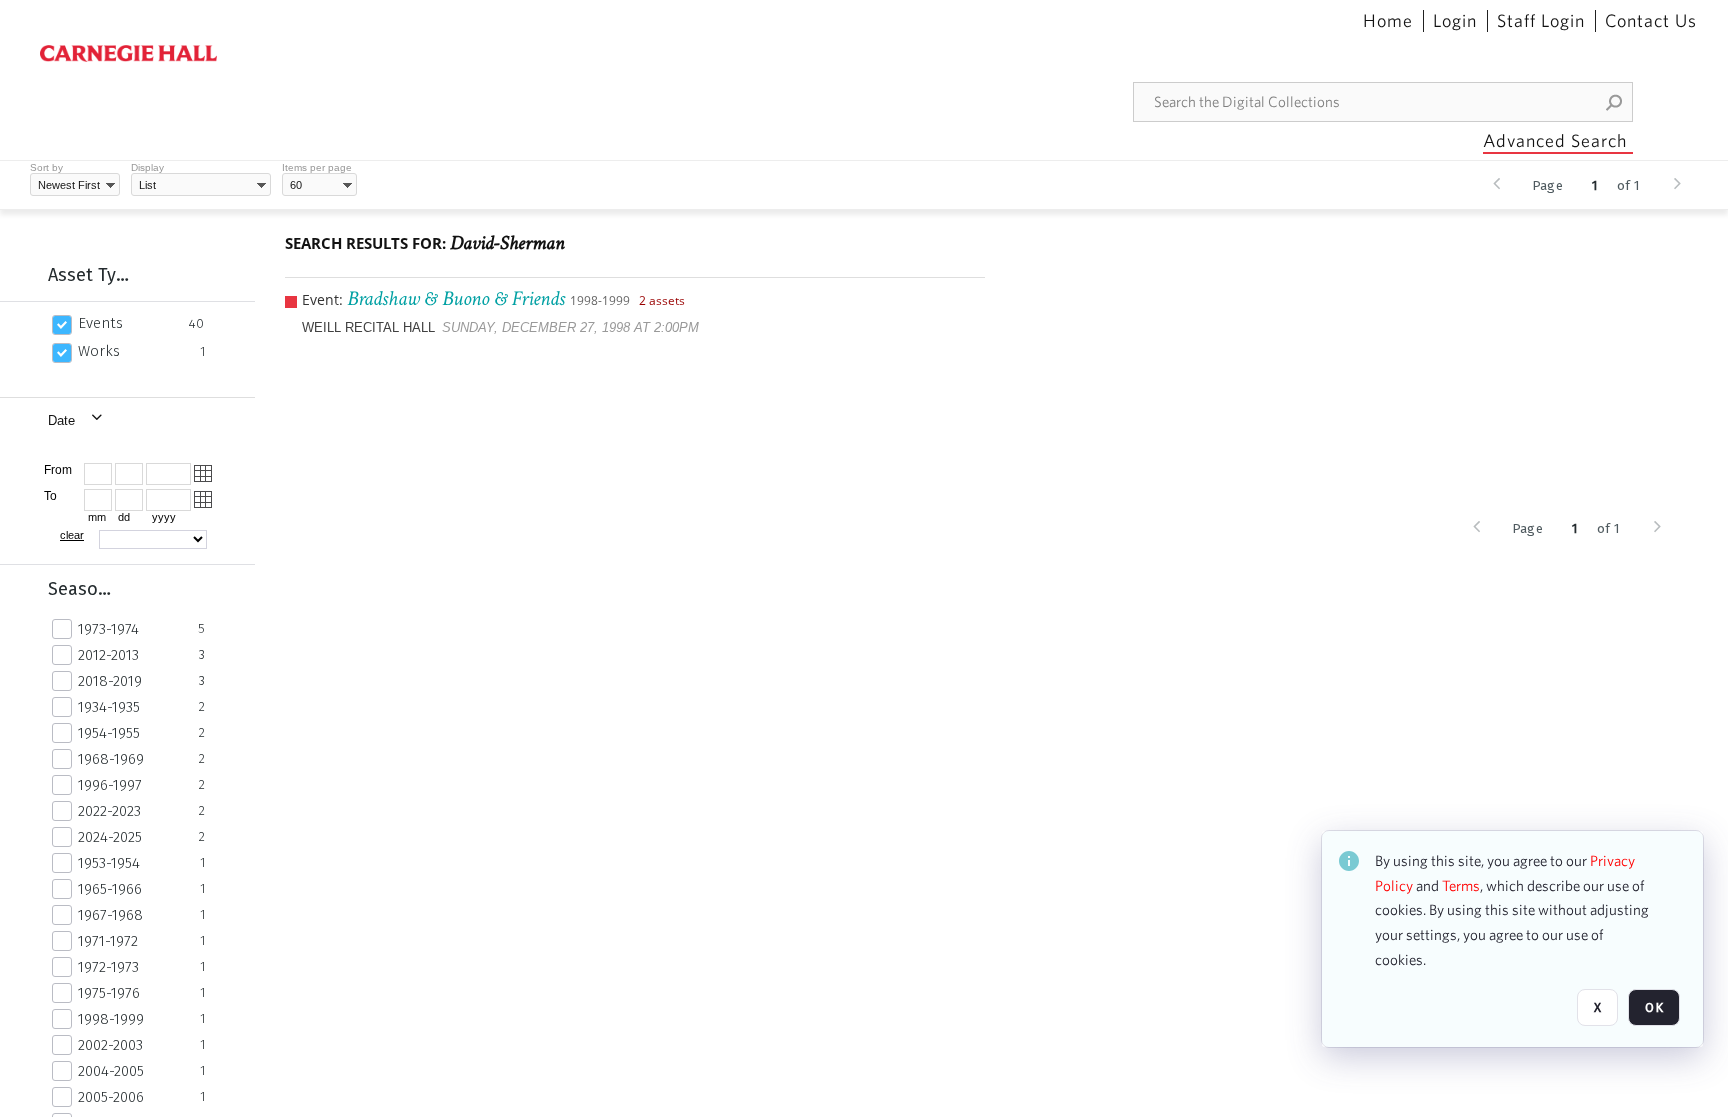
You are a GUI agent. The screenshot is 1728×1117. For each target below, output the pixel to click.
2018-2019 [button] (110, 681)
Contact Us (1651, 21)
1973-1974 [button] (108, 629)
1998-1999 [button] (111, 1019)
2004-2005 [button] (111, 1071)
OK (1654, 1007)
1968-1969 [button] (111, 759)
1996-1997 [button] (110, 785)
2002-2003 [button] (110, 1045)
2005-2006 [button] (111, 1097)
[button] (1615, 102)
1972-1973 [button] (108, 967)
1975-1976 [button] (109, 993)
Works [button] (99, 351)
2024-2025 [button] (110, 837)
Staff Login (1541, 21)
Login (1455, 21)
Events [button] (100, 323)
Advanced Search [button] (1555, 140)
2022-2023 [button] (109, 811)
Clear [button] (72, 535)
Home (1388, 21)
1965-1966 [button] (110, 889)
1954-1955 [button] (109, 733)
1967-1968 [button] (110, 915)
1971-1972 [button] (108, 941)
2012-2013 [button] (108, 655)
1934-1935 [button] (109, 707)
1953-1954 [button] (109, 863)
